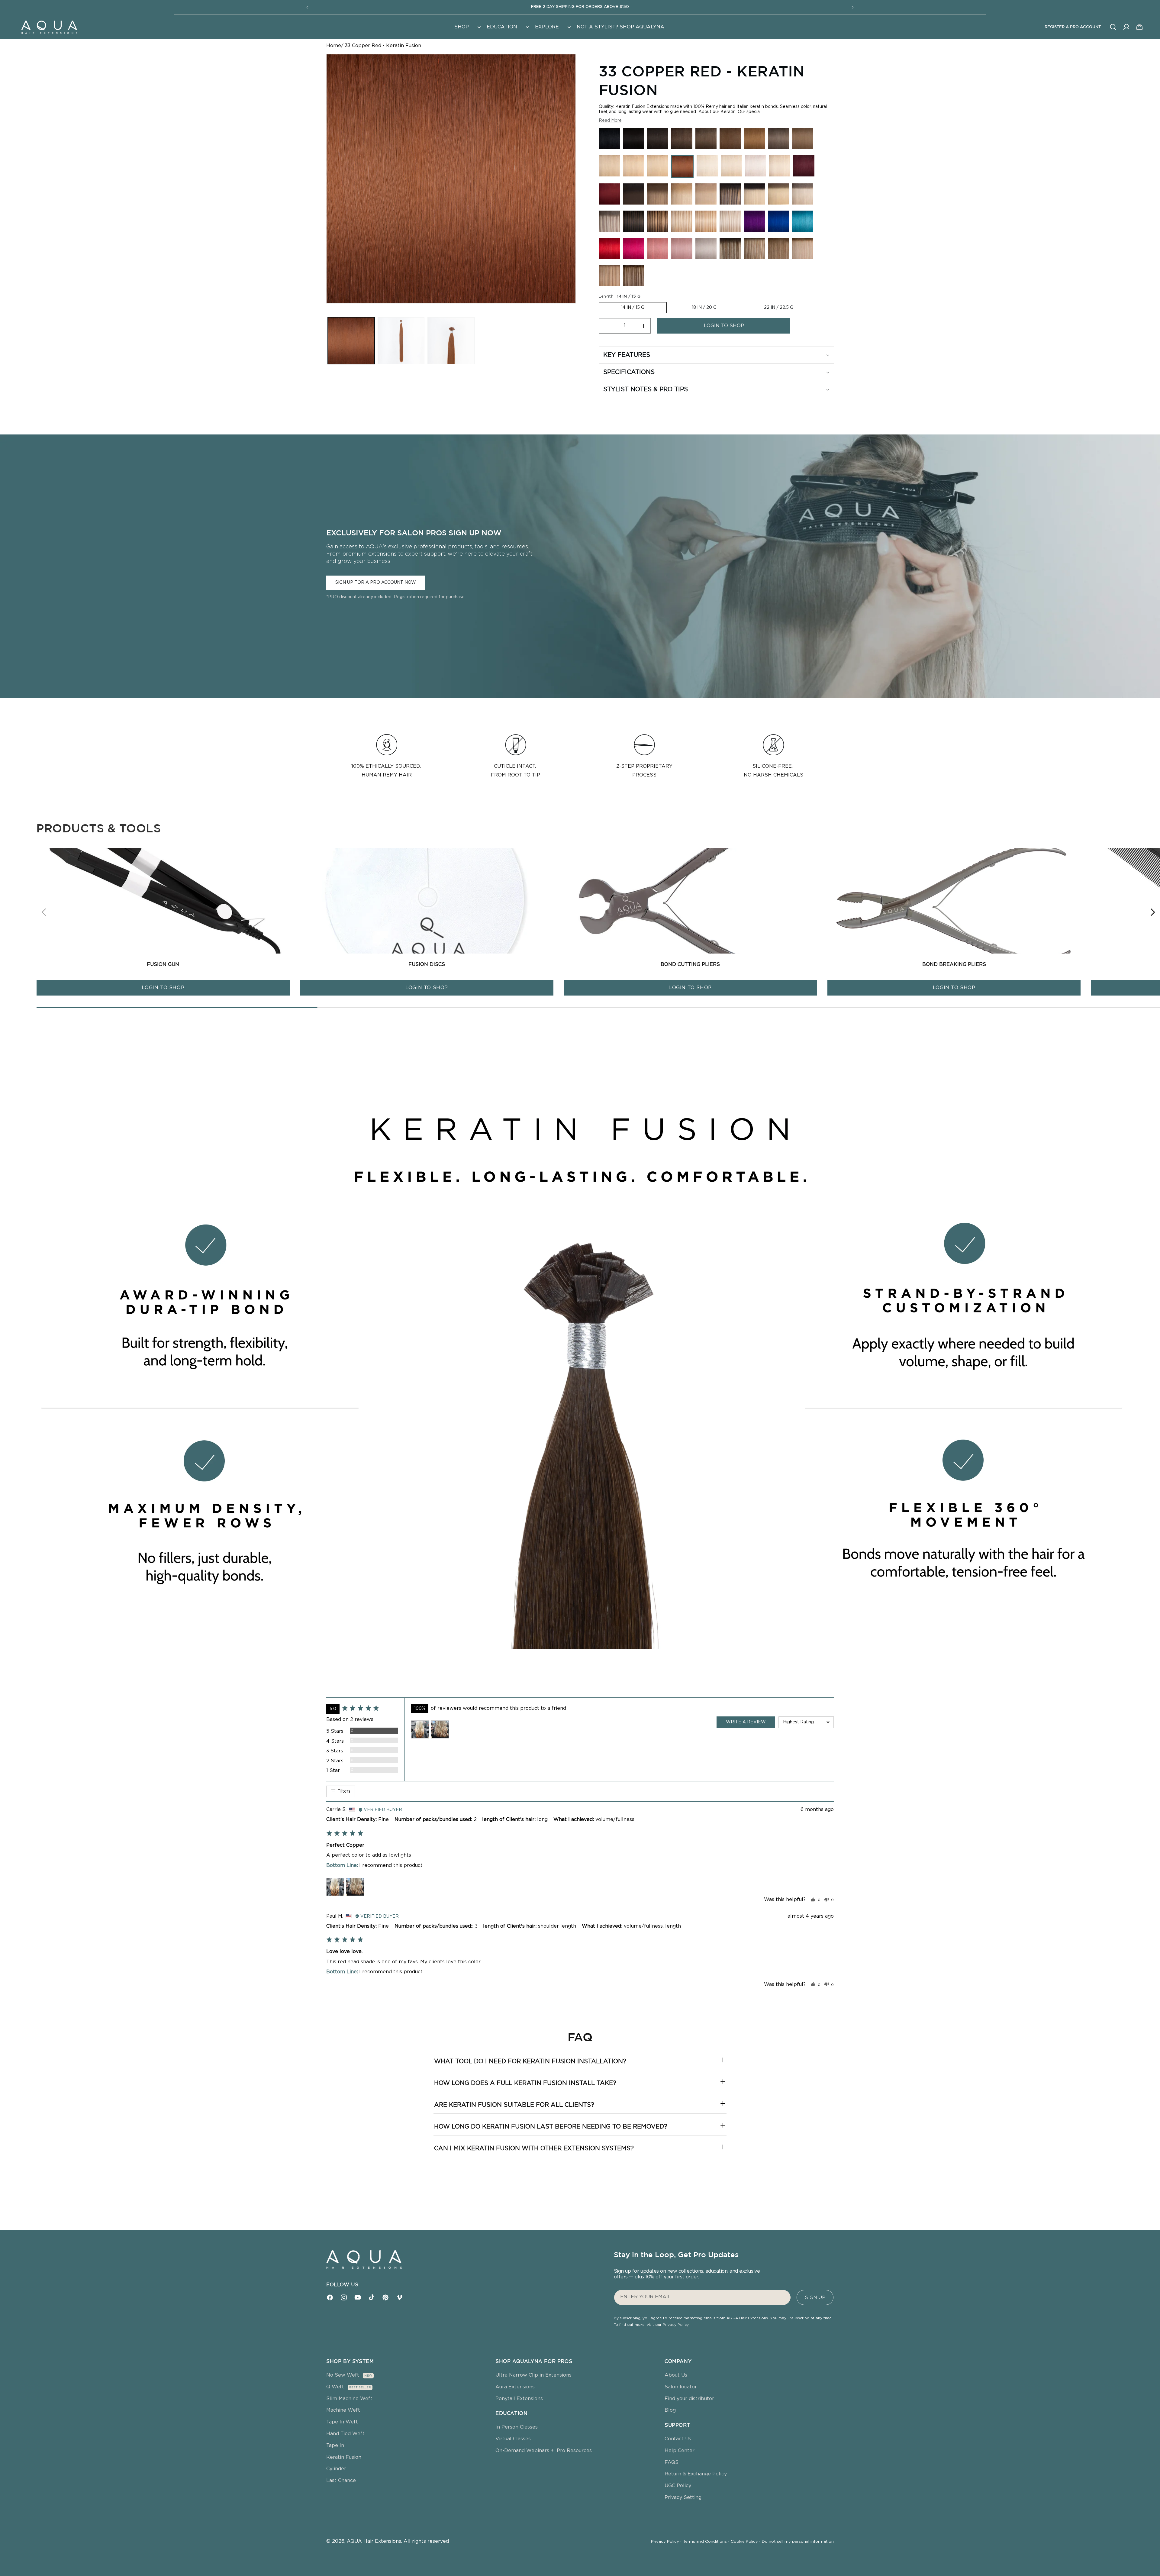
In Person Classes (517, 2427)
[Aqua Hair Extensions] (49, 27)
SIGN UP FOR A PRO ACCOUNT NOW (376, 583)
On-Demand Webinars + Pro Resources (544, 2451)
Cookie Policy (745, 2542)
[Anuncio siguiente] (853, 7)
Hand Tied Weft (345, 2434)
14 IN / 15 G (633, 308)
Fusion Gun (163, 964)
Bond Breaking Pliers (954, 964)
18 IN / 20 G (704, 308)
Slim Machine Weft (349, 2399)
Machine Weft (343, 2410)
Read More (610, 121)
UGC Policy (678, 2486)
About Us (676, 2375)
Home (334, 46)
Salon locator (681, 2387)
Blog (670, 2410)
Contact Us (678, 2439)
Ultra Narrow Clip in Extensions (533, 2375)
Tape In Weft (342, 2422)
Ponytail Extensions (519, 2399)
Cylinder (336, 2469)
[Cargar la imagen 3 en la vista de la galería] (451, 341)
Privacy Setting (683, 2497)
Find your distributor (689, 2399)
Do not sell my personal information (798, 2542)
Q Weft (335, 2387)
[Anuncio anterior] (307, 7)
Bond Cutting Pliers (690, 964)
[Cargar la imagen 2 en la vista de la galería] (401, 341)
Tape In (335, 2445)
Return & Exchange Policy (696, 2474)
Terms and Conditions (706, 2542)
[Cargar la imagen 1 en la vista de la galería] (351, 341)
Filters (343, 1791)
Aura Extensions (515, 2387)
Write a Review (746, 1722)
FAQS (672, 2462)
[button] (467, 27)
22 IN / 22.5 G (779, 308)
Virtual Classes (513, 2439)
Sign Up (815, 2297)
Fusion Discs (427, 964)
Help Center (680, 2451)
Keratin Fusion (344, 2457)
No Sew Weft (343, 2375)
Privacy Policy (676, 2325)
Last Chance (341, 2481)
